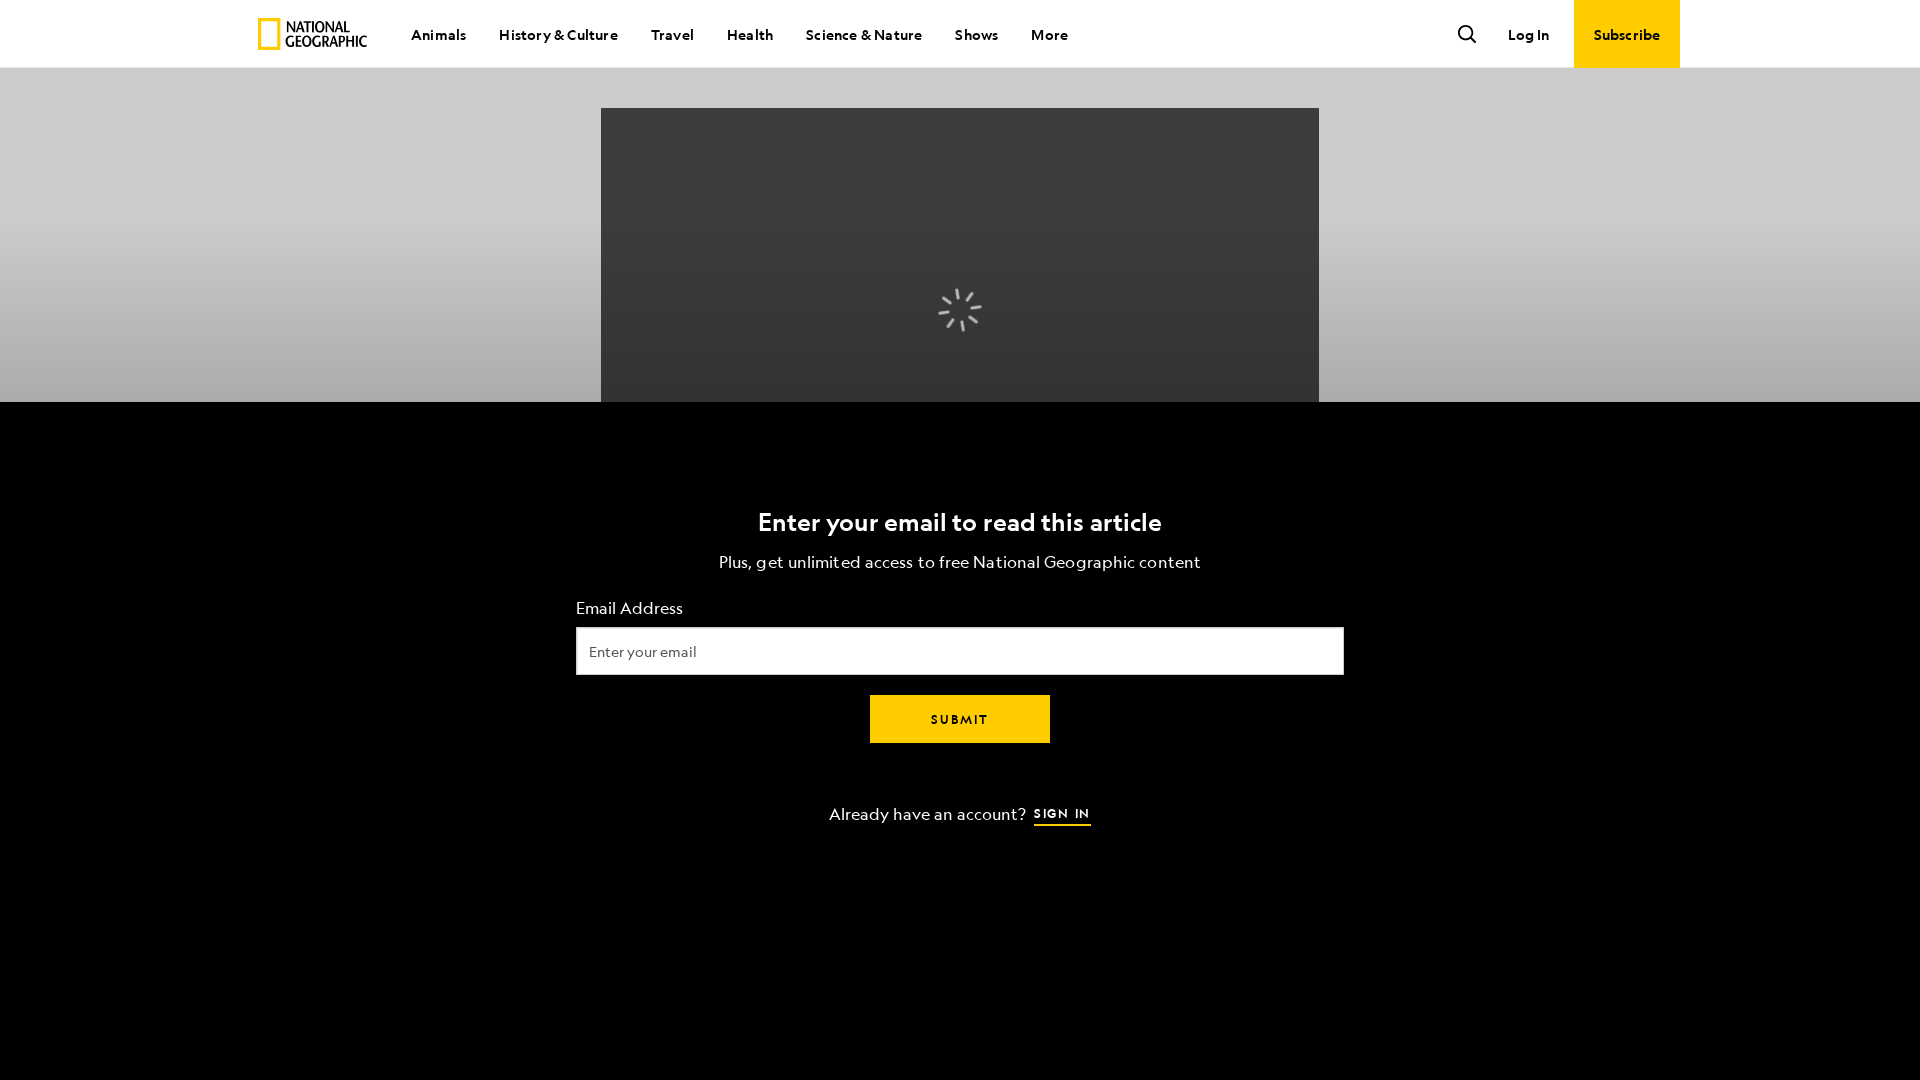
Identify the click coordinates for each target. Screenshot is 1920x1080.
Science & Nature (864, 34)
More (1049, 34)
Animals (438, 34)
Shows (976, 34)
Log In (1528, 34)
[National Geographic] (312, 34)
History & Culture (558, 34)
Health (750, 34)
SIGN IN (1062, 813)
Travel (672, 34)
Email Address (629, 608)
